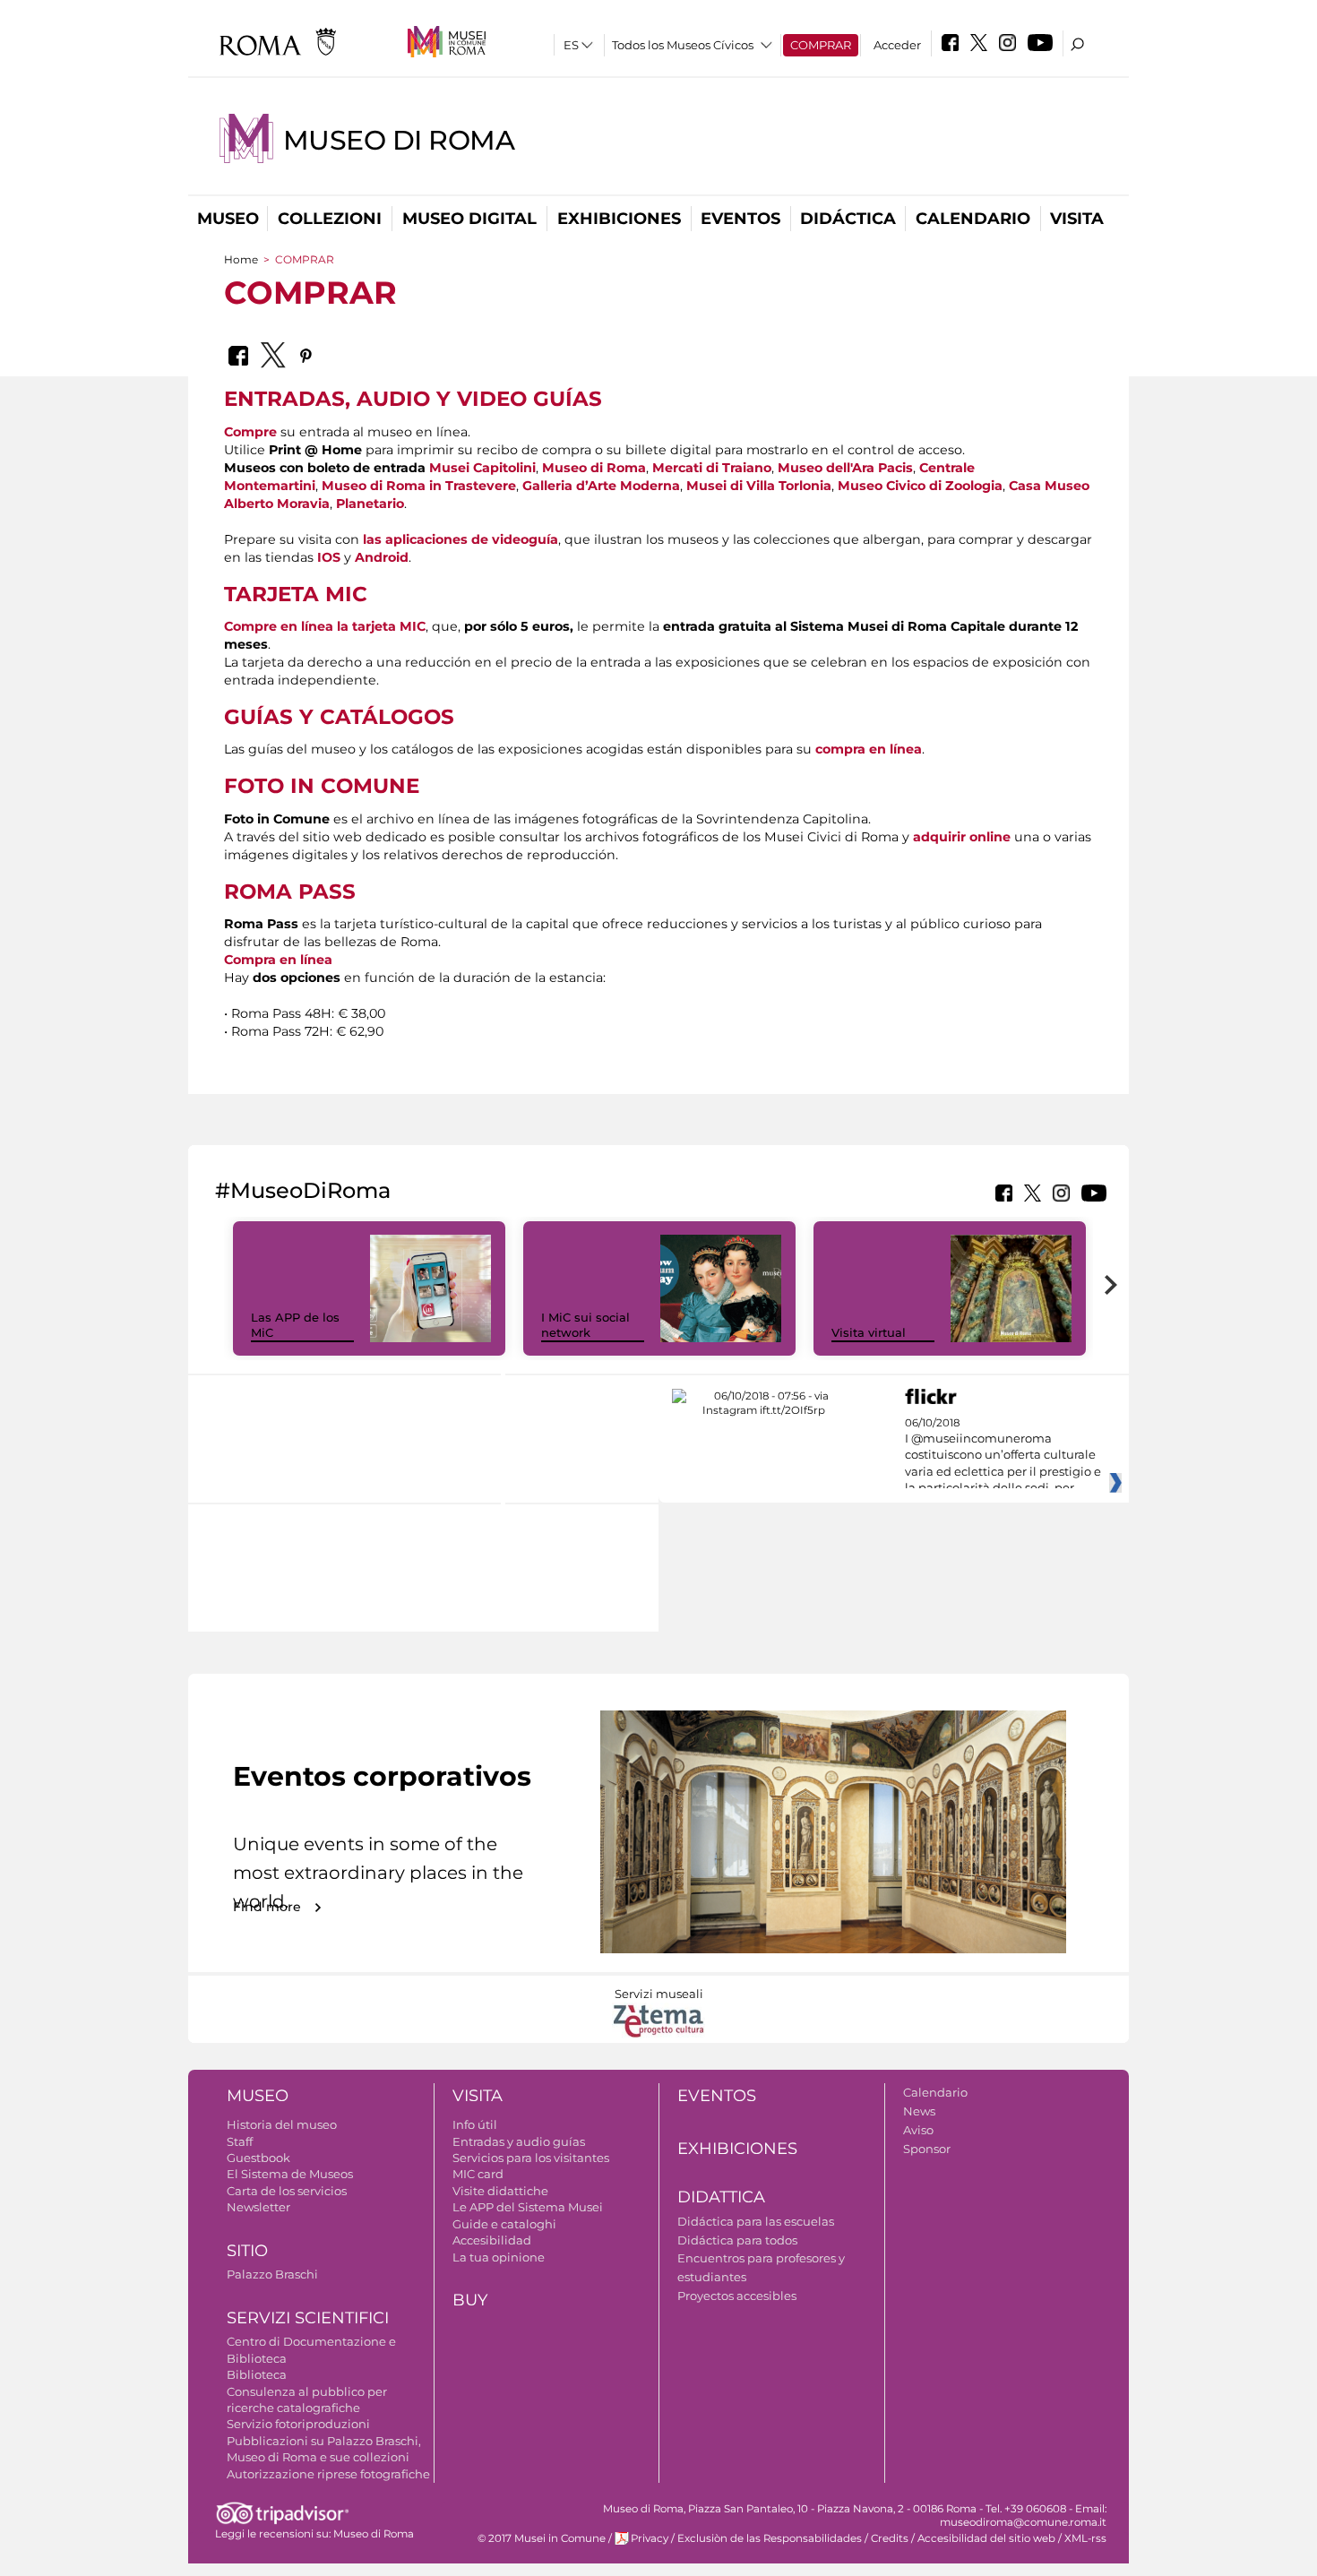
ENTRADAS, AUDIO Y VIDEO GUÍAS (413, 399)
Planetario (370, 504)
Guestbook (258, 2158)
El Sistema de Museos (290, 2174)
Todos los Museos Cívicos (683, 45)
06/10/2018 (1003, 1456)
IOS (329, 557)
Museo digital (469, 219)
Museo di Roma (399, 140)
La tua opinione (499, 2257)
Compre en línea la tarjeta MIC (325, 626)
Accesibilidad (492, 2240)
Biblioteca (257, 2374)
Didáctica (848, 219)
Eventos (740, 219)
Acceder (897, 45)
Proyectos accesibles (737, 2296)
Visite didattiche (500, 2191)
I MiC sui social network (585, 1325)
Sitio (247, 2251)
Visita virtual (869, 1332)
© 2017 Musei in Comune (542, 2538)
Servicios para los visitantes (531, 2158)
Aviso (918, 2130)
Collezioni (330, 219)
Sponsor (927, 2149)
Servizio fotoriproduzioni (298, 2424)
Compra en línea (278, 960)
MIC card (478, 2174)
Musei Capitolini (482, 468)
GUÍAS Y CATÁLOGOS (339, 717)
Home (241, 259)
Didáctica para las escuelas (756, 2221)
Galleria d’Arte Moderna (601, 486)
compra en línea (869, 749)
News (919, 2111)
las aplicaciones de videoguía (461, 539)
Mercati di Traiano (712, 468)
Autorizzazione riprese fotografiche (328, 2474)
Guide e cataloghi (504, 2224)
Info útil (475, 2124)
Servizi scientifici (308, 2318)
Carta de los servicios (287, 2191)
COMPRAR (821, 45)
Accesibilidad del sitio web (986, 2538)
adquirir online (962, 837)
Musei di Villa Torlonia (759, 486)
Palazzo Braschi (272, 2274)
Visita (1077, 219)
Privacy (650, 2538)
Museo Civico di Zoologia (920, 486)
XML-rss (1085, 2538)
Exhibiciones (619, 219)
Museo (228, 219)
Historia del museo (282, 2124)
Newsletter (258, 2207)
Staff (240, 2141)
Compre (250, 432)
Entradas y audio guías (519, 2141)
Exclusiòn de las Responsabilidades (770, 2538)
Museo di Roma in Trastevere (419, 486)
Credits (890, 2538)
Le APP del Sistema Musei (528, 2207)
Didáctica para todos (737, 2240)
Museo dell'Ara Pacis (845, 468)
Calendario (973, 219)
